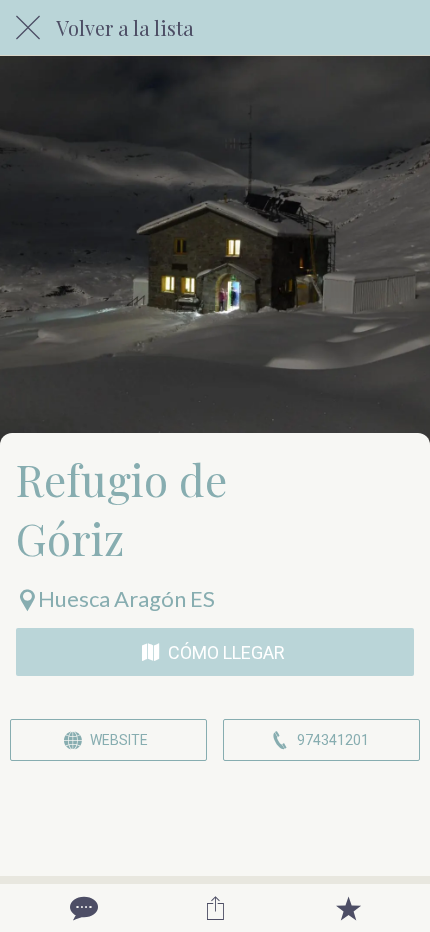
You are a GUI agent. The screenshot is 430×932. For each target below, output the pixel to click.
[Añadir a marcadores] (348, 908)
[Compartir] (215, 908)
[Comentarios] (82, 908)
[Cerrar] (28, 28)
